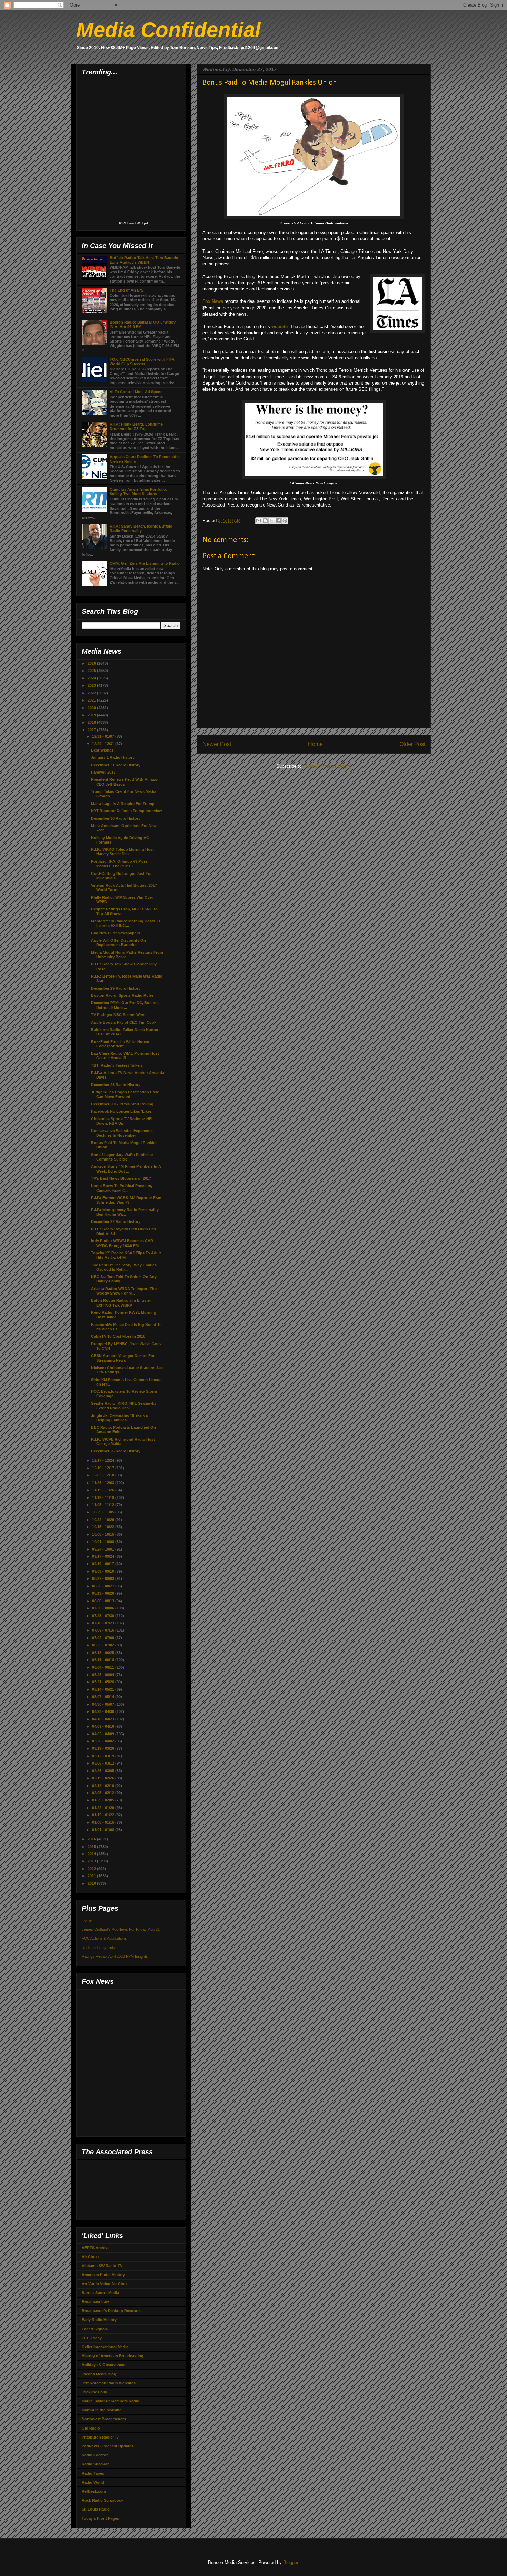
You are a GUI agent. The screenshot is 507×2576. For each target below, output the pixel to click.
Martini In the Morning (102, 2410)
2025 (92, 671)
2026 (92, 663)
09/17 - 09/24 (104, 1556)
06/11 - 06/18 (104, 1660)
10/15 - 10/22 (104, 1527)
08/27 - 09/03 (104, 1578)
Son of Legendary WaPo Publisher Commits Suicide (122, 1157)
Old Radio (91, 2428)
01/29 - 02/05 (104, 1800)
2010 (92, 1883)
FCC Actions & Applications (104, 1938)
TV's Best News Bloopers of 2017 (121, 1178)
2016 (92, 1839)
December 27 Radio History (116, 1221)
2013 (92, 1861)
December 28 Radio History (116, 1085)
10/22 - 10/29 (104, 1520)
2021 (92, 700)
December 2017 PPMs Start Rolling (122, 1104)
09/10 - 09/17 (104, 1564)
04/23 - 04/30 (104, 1711)
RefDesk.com (94, 2491)
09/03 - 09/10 (104, 1571)
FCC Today (92, 2338)
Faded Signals (95, 2329)
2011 (92, 1876)
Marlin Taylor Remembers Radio (111, 2401)
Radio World (93, 2482)
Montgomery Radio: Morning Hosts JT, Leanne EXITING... (126, 923)
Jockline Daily (94, 2392)
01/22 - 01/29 (104, 1808)
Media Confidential (168, 30)
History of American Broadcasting (113, 2356)
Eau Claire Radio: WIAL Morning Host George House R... (125, 1056)
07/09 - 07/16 (104, 1630)
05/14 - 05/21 (104, 1689)
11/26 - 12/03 (104, 1483)
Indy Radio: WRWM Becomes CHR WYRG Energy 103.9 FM (122, 1243)
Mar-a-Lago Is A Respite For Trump (123, 804)
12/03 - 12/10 (104, 1475)
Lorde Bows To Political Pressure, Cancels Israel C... (122, 1188)
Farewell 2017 (103, 772)
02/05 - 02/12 (104, 1793)
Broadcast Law (95, 2302)
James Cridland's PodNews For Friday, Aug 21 (121, 1929)
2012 (92, 1869)
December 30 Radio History (116, 818)
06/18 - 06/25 (104, 1653)
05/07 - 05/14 (104, 1697)
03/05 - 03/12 (104, 1763)
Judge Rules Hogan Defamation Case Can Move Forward (125, 1094)
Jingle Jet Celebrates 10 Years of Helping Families (120, 1418)
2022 (92, 693)
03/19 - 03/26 (104, 1748)
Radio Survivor (95, 2464)
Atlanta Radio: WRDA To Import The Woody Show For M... (124, 1291)
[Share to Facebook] (278, 521)
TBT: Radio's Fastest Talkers (117, 1065)
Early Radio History (99, 2320)
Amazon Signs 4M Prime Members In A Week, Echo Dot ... (126, 1169)
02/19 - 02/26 (104, 1778)
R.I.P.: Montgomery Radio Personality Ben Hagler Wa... (125, 1212)
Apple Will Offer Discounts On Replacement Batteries (118, 943)
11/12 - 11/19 (104, 1497)
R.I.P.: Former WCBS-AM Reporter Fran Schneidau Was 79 (126, 1200)
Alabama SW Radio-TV (102, 2266)
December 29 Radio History (116, 988)
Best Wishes (102, 750)
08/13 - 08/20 (104, 1593)
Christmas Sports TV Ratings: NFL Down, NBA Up (122, 1121)
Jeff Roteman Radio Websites (109, 2383)
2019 (92, 715)
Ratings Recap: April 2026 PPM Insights (115, 1956)
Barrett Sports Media (100, 2293)
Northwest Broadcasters (104, 2419)
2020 (92, 708)
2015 (92, 1847)
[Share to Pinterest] (285, 521)
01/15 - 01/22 (104, 1815)
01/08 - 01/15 (104, 1822)
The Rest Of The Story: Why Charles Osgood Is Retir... (124, 1267)
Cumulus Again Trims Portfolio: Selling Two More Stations (138, 492)
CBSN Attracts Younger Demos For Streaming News (123, 1358)
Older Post (412, 744)
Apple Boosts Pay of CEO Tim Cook (124, 1022)
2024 (92, 678)
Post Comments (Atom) (328, 766)
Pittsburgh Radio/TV (100, 2437)
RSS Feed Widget (133, 223)
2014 (92, 1854)
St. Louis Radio (96, 2509)
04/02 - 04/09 (104, 1734)
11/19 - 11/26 (104, 1490)
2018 (92, 722)
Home (315, 744)
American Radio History (103, 2275)
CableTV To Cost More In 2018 (118, 1336)
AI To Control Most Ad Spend (136, 392)
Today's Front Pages (100, 2518)
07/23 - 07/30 (104, 1616)
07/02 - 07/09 (104, 1638)
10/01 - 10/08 (104, 1542)
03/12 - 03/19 (104, 1756)
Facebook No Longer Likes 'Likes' (122, 1111)
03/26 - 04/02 (104, 1741)
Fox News (213, 301)
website (280, 326)
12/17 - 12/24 (104, 1460)
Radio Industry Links (99, 1948)
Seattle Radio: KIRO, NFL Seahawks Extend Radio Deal (124, 1406)
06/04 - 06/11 (104, 1667)
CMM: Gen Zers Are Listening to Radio (145, 563)
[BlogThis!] (265, 521)
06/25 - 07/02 (104, 1645)
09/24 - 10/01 (104, 1549)
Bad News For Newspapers (116, 933)
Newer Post (217, 744)
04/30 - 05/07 (104, 1704)
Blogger (291, 2562)
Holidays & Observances (104, 2365)
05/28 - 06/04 (104, 1675)
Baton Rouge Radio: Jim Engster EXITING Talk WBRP (121, 1303)
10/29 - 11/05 (104, 1512)
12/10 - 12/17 (104, 1468)
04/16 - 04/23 (104, 1719)
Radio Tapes (93, 2473)
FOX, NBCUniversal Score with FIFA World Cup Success (142, 362)
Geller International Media (105, 2347)
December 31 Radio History (116, 765)
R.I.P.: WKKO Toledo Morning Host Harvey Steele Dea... (122, 852)
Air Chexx (91, 2257)
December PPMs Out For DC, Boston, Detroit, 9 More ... (125, 1005)
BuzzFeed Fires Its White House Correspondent (120, 1044)
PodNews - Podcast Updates (108, 2446)
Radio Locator (95, 2455)
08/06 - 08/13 (104, 1601)
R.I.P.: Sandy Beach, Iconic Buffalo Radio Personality (141, 528)
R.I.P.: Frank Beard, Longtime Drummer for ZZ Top (136, 426)
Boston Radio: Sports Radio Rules (122, 995)
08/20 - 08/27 (104, 1586)
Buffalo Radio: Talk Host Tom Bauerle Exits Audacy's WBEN (144, 260)
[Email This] (259, 521)
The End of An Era (126, 290)
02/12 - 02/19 (104, 1786)
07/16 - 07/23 (104, 1623)
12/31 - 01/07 (104, 736)
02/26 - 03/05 (104, 1771)
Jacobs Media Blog (99, 2374)
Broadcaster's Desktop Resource (112, 2311)
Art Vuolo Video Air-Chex (105, 2284)
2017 (92, 730)
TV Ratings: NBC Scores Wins (118, 1015)
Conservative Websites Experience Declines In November (122, 1133)
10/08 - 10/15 (104, 1534)
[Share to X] (272, 521)
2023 (92, 685)
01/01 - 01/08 (104, 1830)
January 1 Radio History (113, 757)
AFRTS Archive (96, 2248)
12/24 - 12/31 (104, 744)
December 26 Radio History (116, 1451)
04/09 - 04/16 (104, 1726)
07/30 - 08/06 (104, 1608)
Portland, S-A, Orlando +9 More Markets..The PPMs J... (119, 864)
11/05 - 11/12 (104, 1505)
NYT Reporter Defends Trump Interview (127, 811)
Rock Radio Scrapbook (103, 2500)
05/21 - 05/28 (104, 1682)
